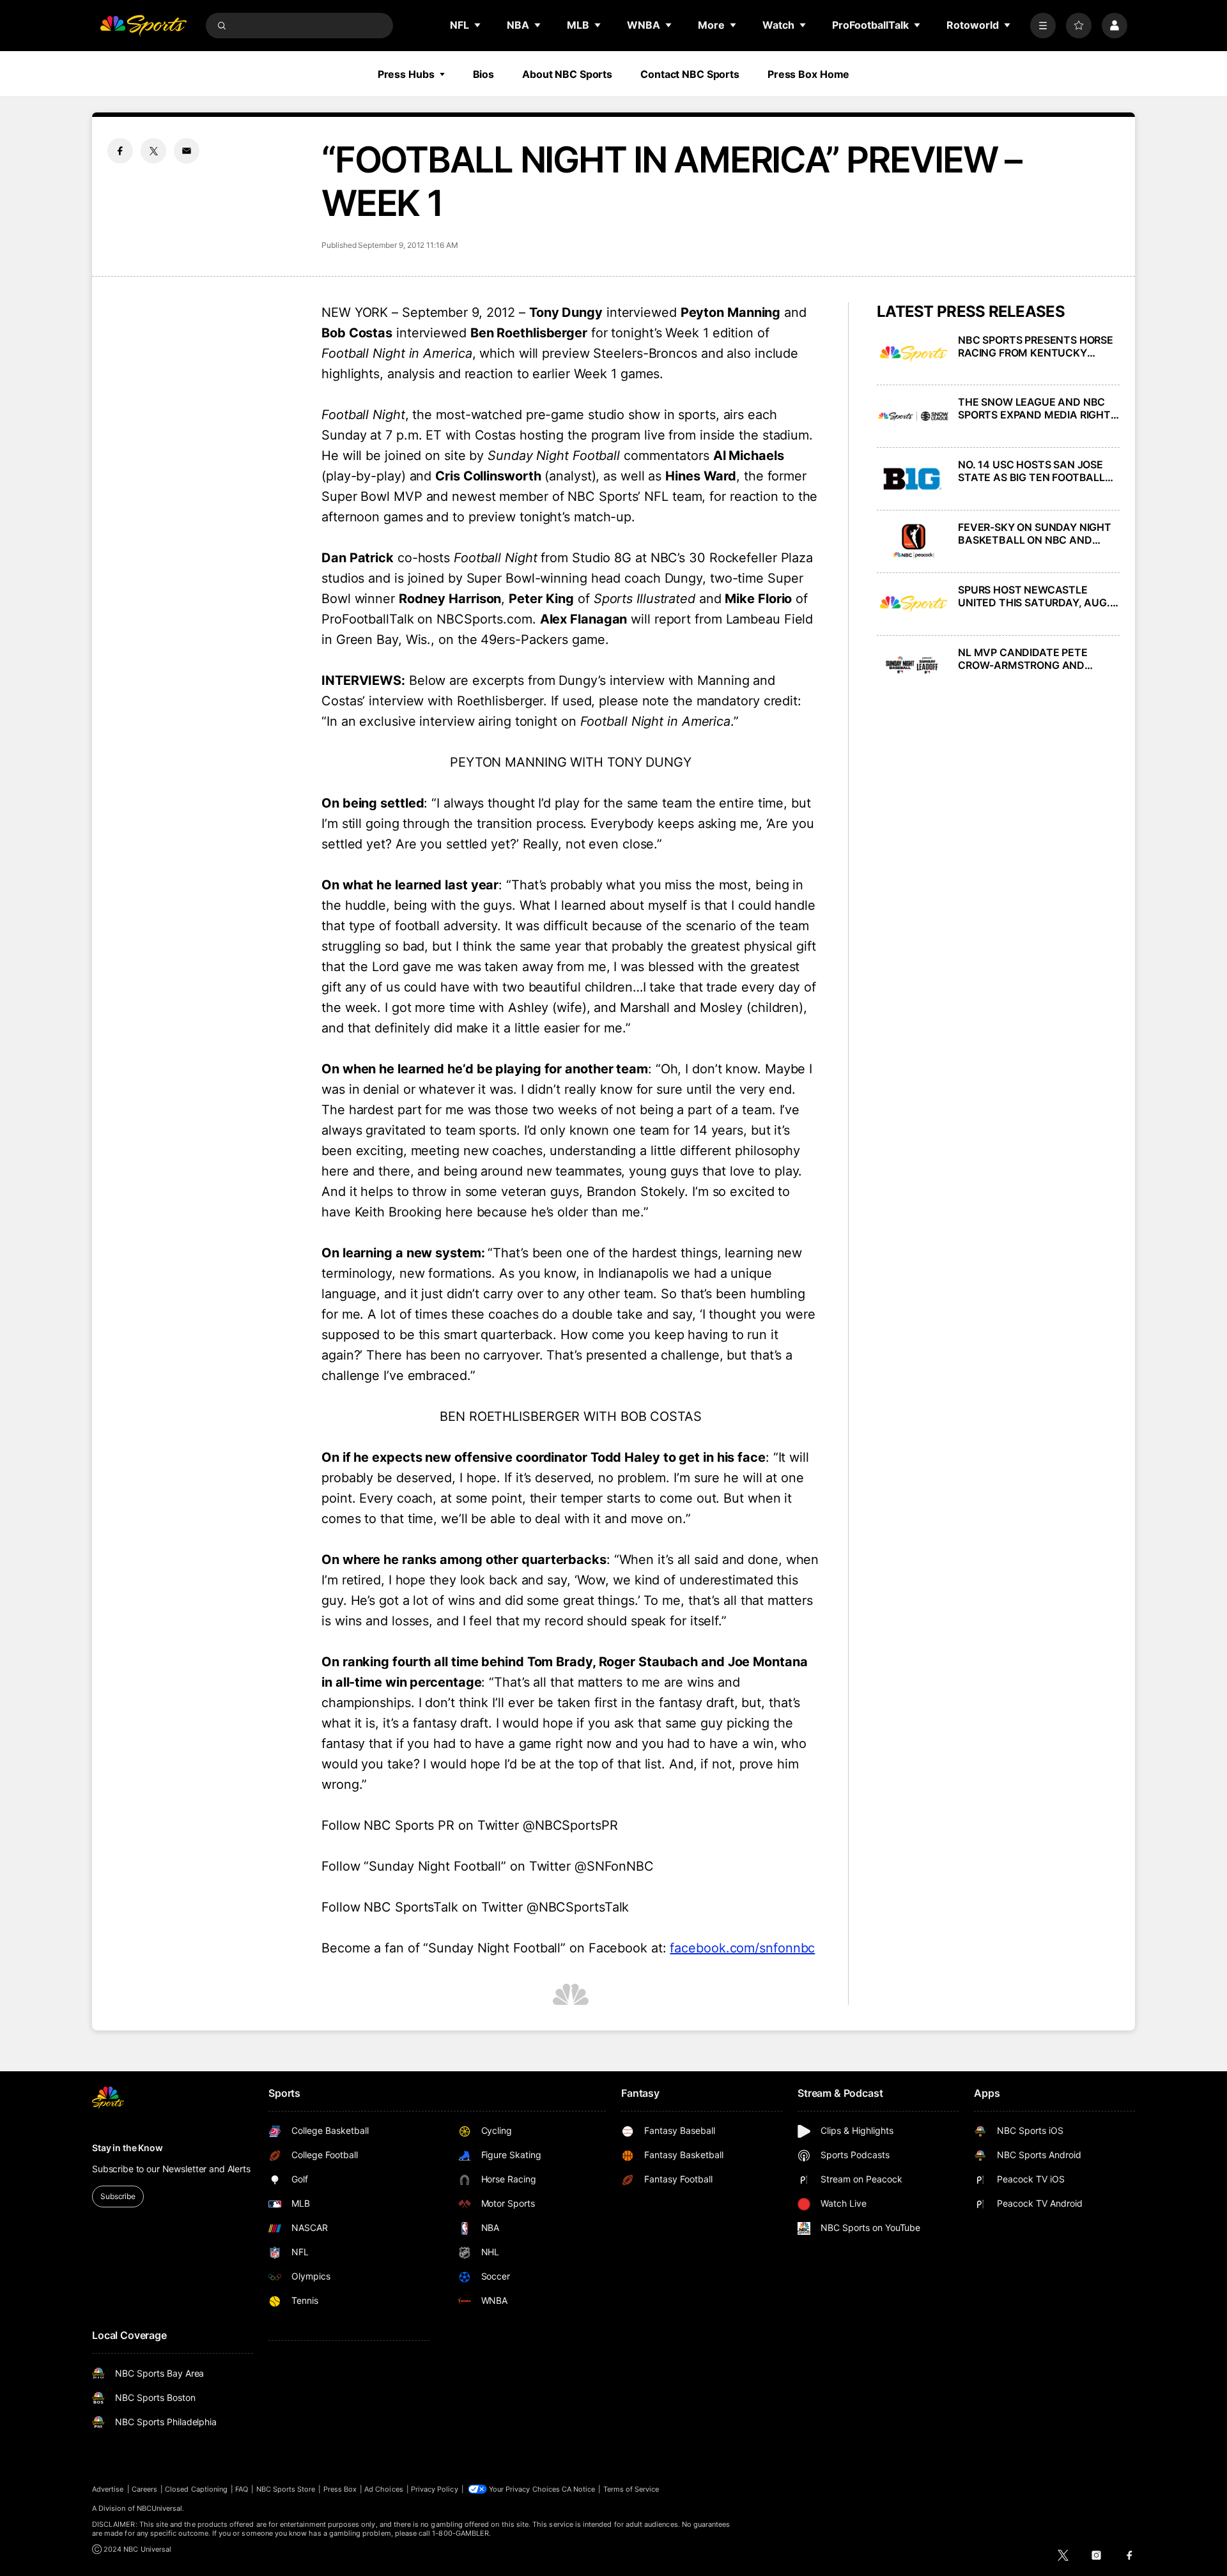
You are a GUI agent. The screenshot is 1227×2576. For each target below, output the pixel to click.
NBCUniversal (160, 2508)
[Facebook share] (120, 151)
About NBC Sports (567, 74)
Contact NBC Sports (690, 74)
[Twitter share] (153, 151)
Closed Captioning (196, 2489)
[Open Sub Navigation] (478, 25)
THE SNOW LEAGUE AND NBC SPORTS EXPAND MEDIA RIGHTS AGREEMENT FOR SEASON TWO (1038, 408)
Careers (144, 2489)
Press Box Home (808, 74)
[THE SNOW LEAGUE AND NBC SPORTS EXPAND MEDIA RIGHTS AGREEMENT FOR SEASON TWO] (914, 416)
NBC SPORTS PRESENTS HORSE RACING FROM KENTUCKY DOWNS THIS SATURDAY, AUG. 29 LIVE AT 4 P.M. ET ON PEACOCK (1036, 346)
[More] (1043, 26)
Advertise (108, 2489)
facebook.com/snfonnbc (742, 1948)
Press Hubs (406, 74)
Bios (484, 74)
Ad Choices (384, 2489)
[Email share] (187, 151)
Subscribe (118, 2196)
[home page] (143, 26)
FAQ (242, 2489)
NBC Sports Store (286, 2489)
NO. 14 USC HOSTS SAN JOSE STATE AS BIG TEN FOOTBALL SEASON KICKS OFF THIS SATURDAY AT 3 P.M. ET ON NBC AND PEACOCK (1039, 471)
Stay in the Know (127, 2148)
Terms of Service (631, 2489)
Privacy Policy (435, 2489)
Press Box (340, 2489)
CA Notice (579, 2489)
